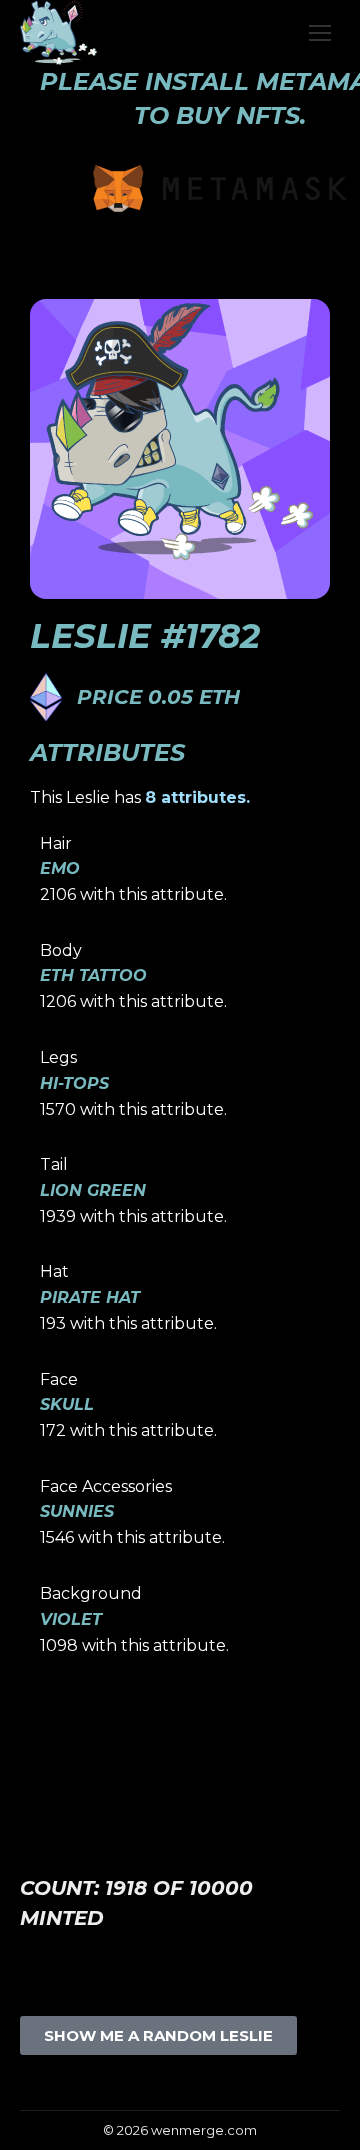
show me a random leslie (158, 2035)
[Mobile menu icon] (320, 33)
